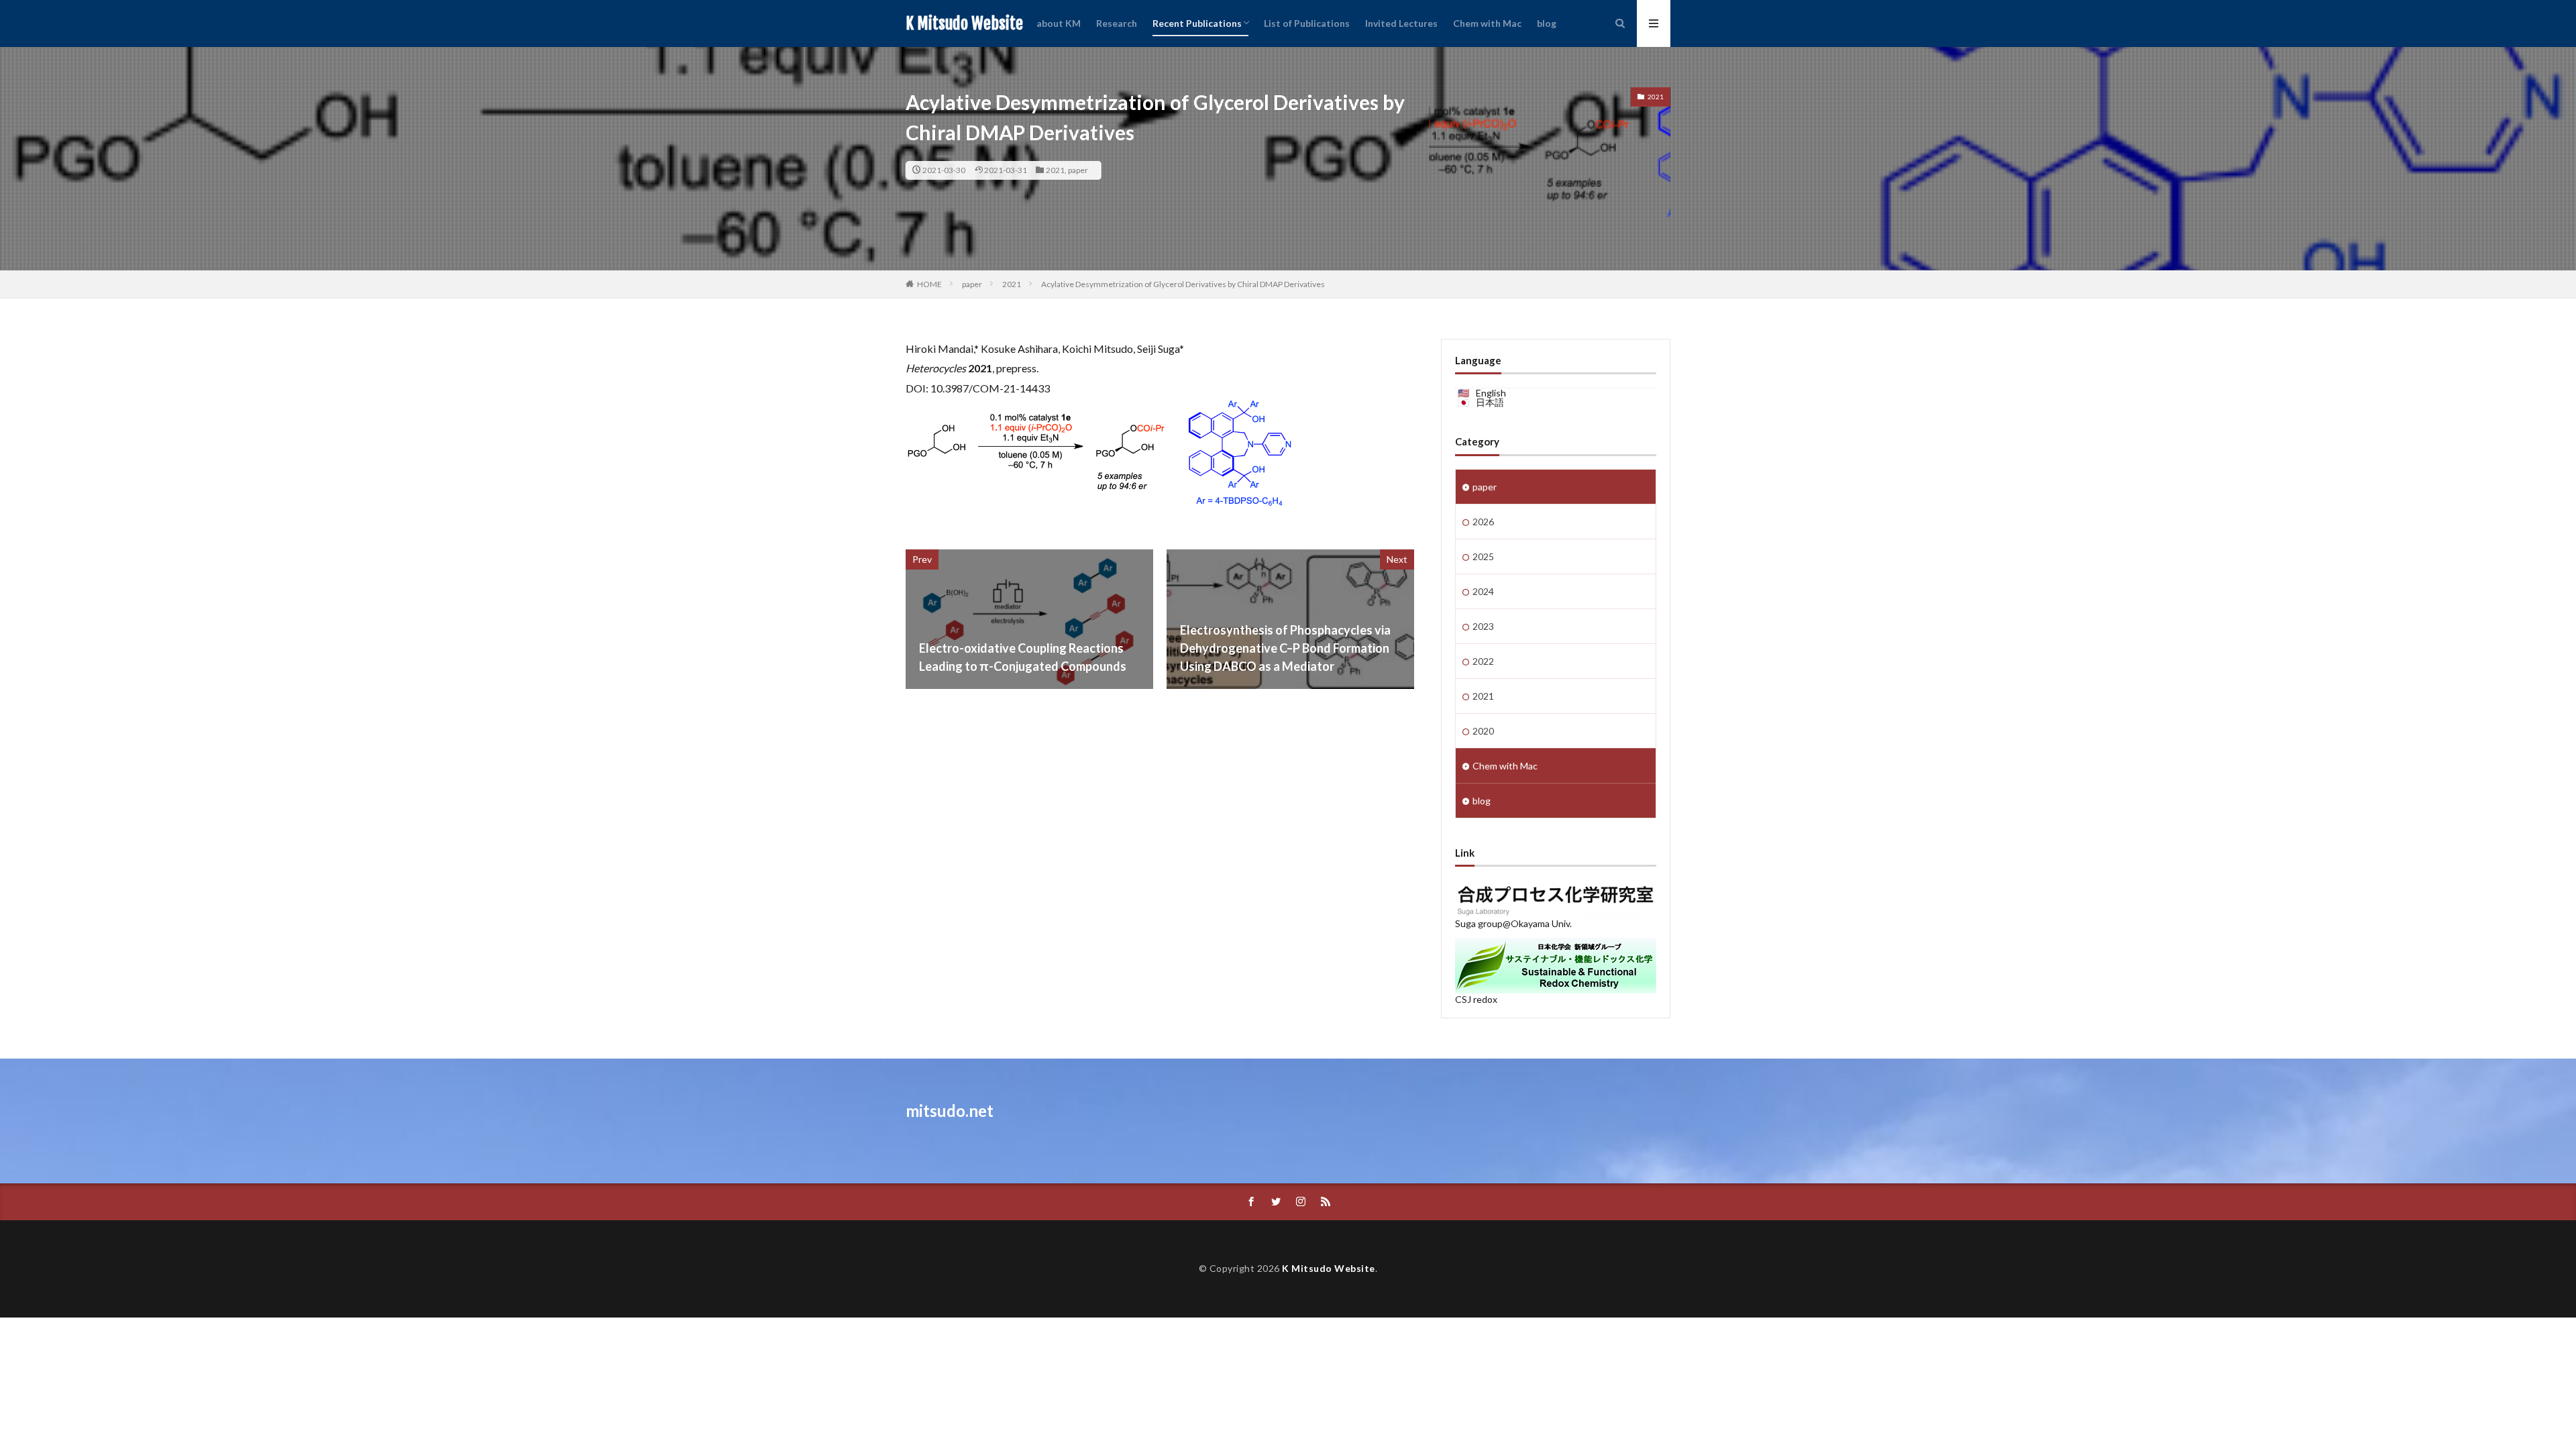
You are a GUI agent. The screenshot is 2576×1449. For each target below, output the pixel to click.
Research (1117, 23)
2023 (1483, 626)
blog (1547, 23)
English (1491, 393)
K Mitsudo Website (964, 23)
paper (1078, 170)
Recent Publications (1197, 23)
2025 (1483, 556)
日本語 (1490, 402)
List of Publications (1307, 23)
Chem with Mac (1487, 23)
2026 (1483, 522)
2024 (1483, 591)
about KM (1059, 23)
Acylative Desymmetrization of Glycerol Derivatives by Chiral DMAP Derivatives (1183, 284)
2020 (1483, 731)
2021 (1055, 170)
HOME (929, 284)
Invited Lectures (1401, 23)
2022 (1483, 661)
